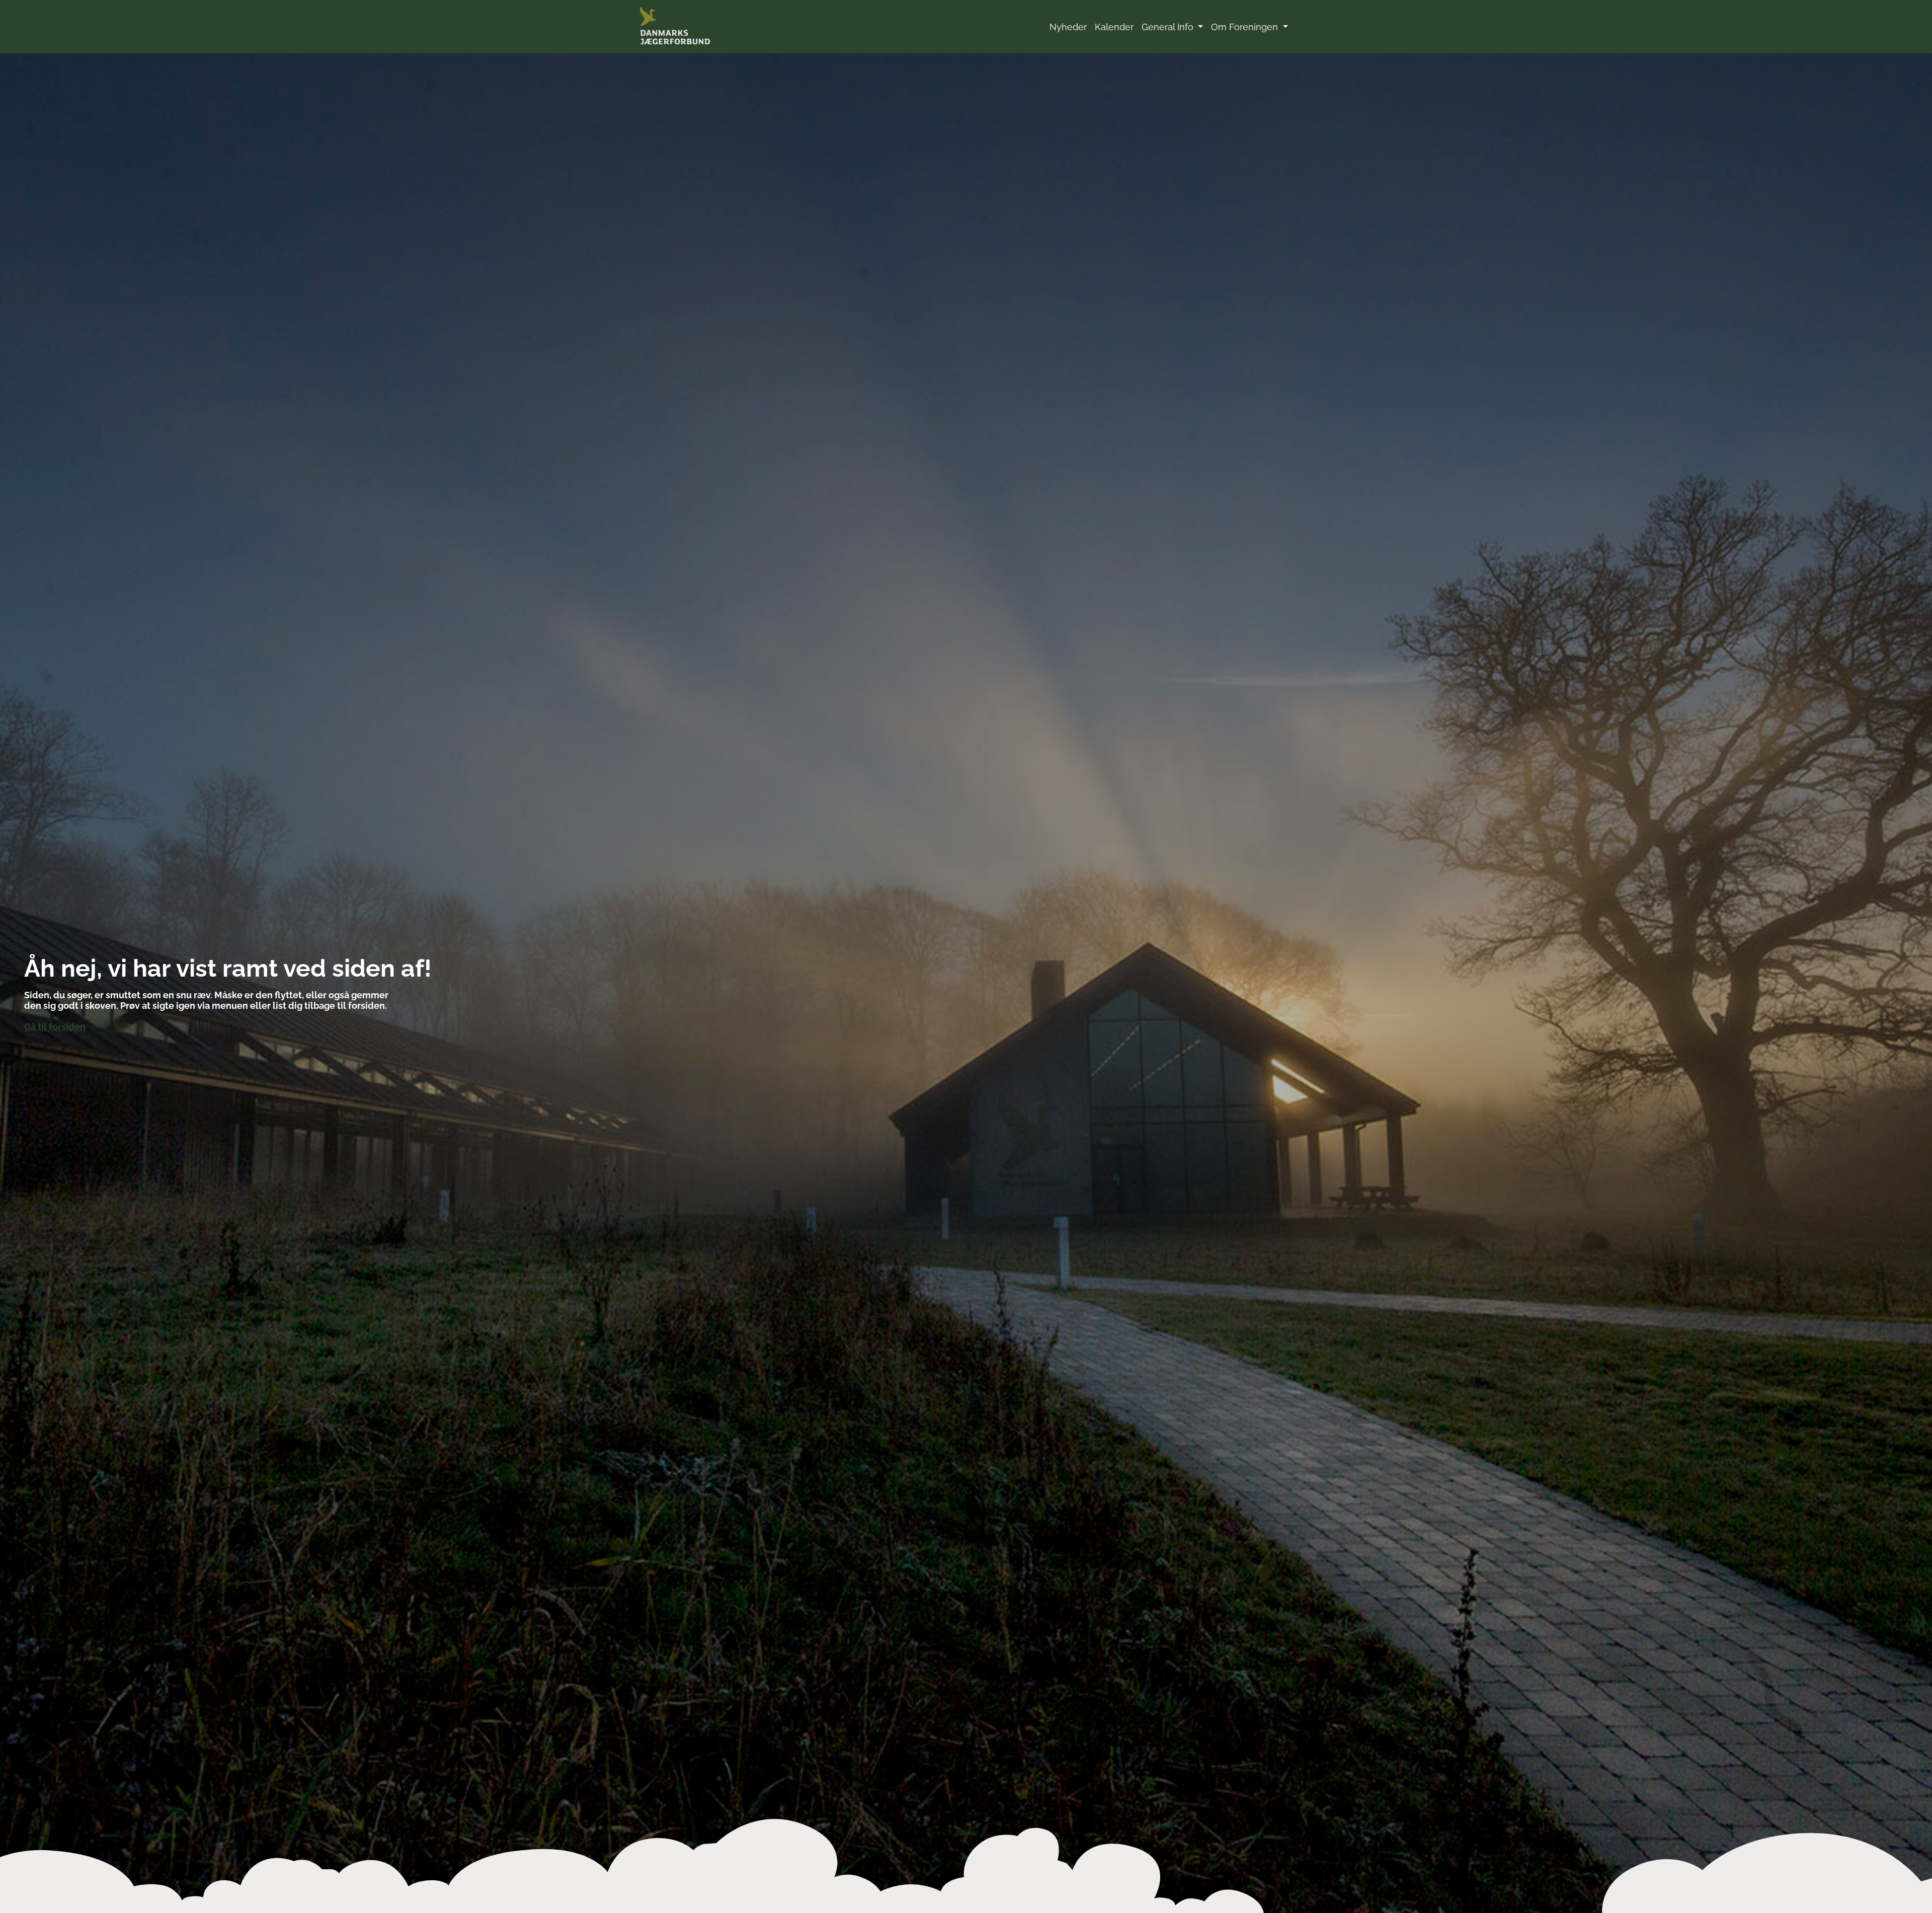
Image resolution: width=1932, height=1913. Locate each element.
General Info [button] (1169, 27)
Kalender (1114, 27)
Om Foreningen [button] (1246, 27)
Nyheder (1068, 27)
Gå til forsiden (55, 1027)
